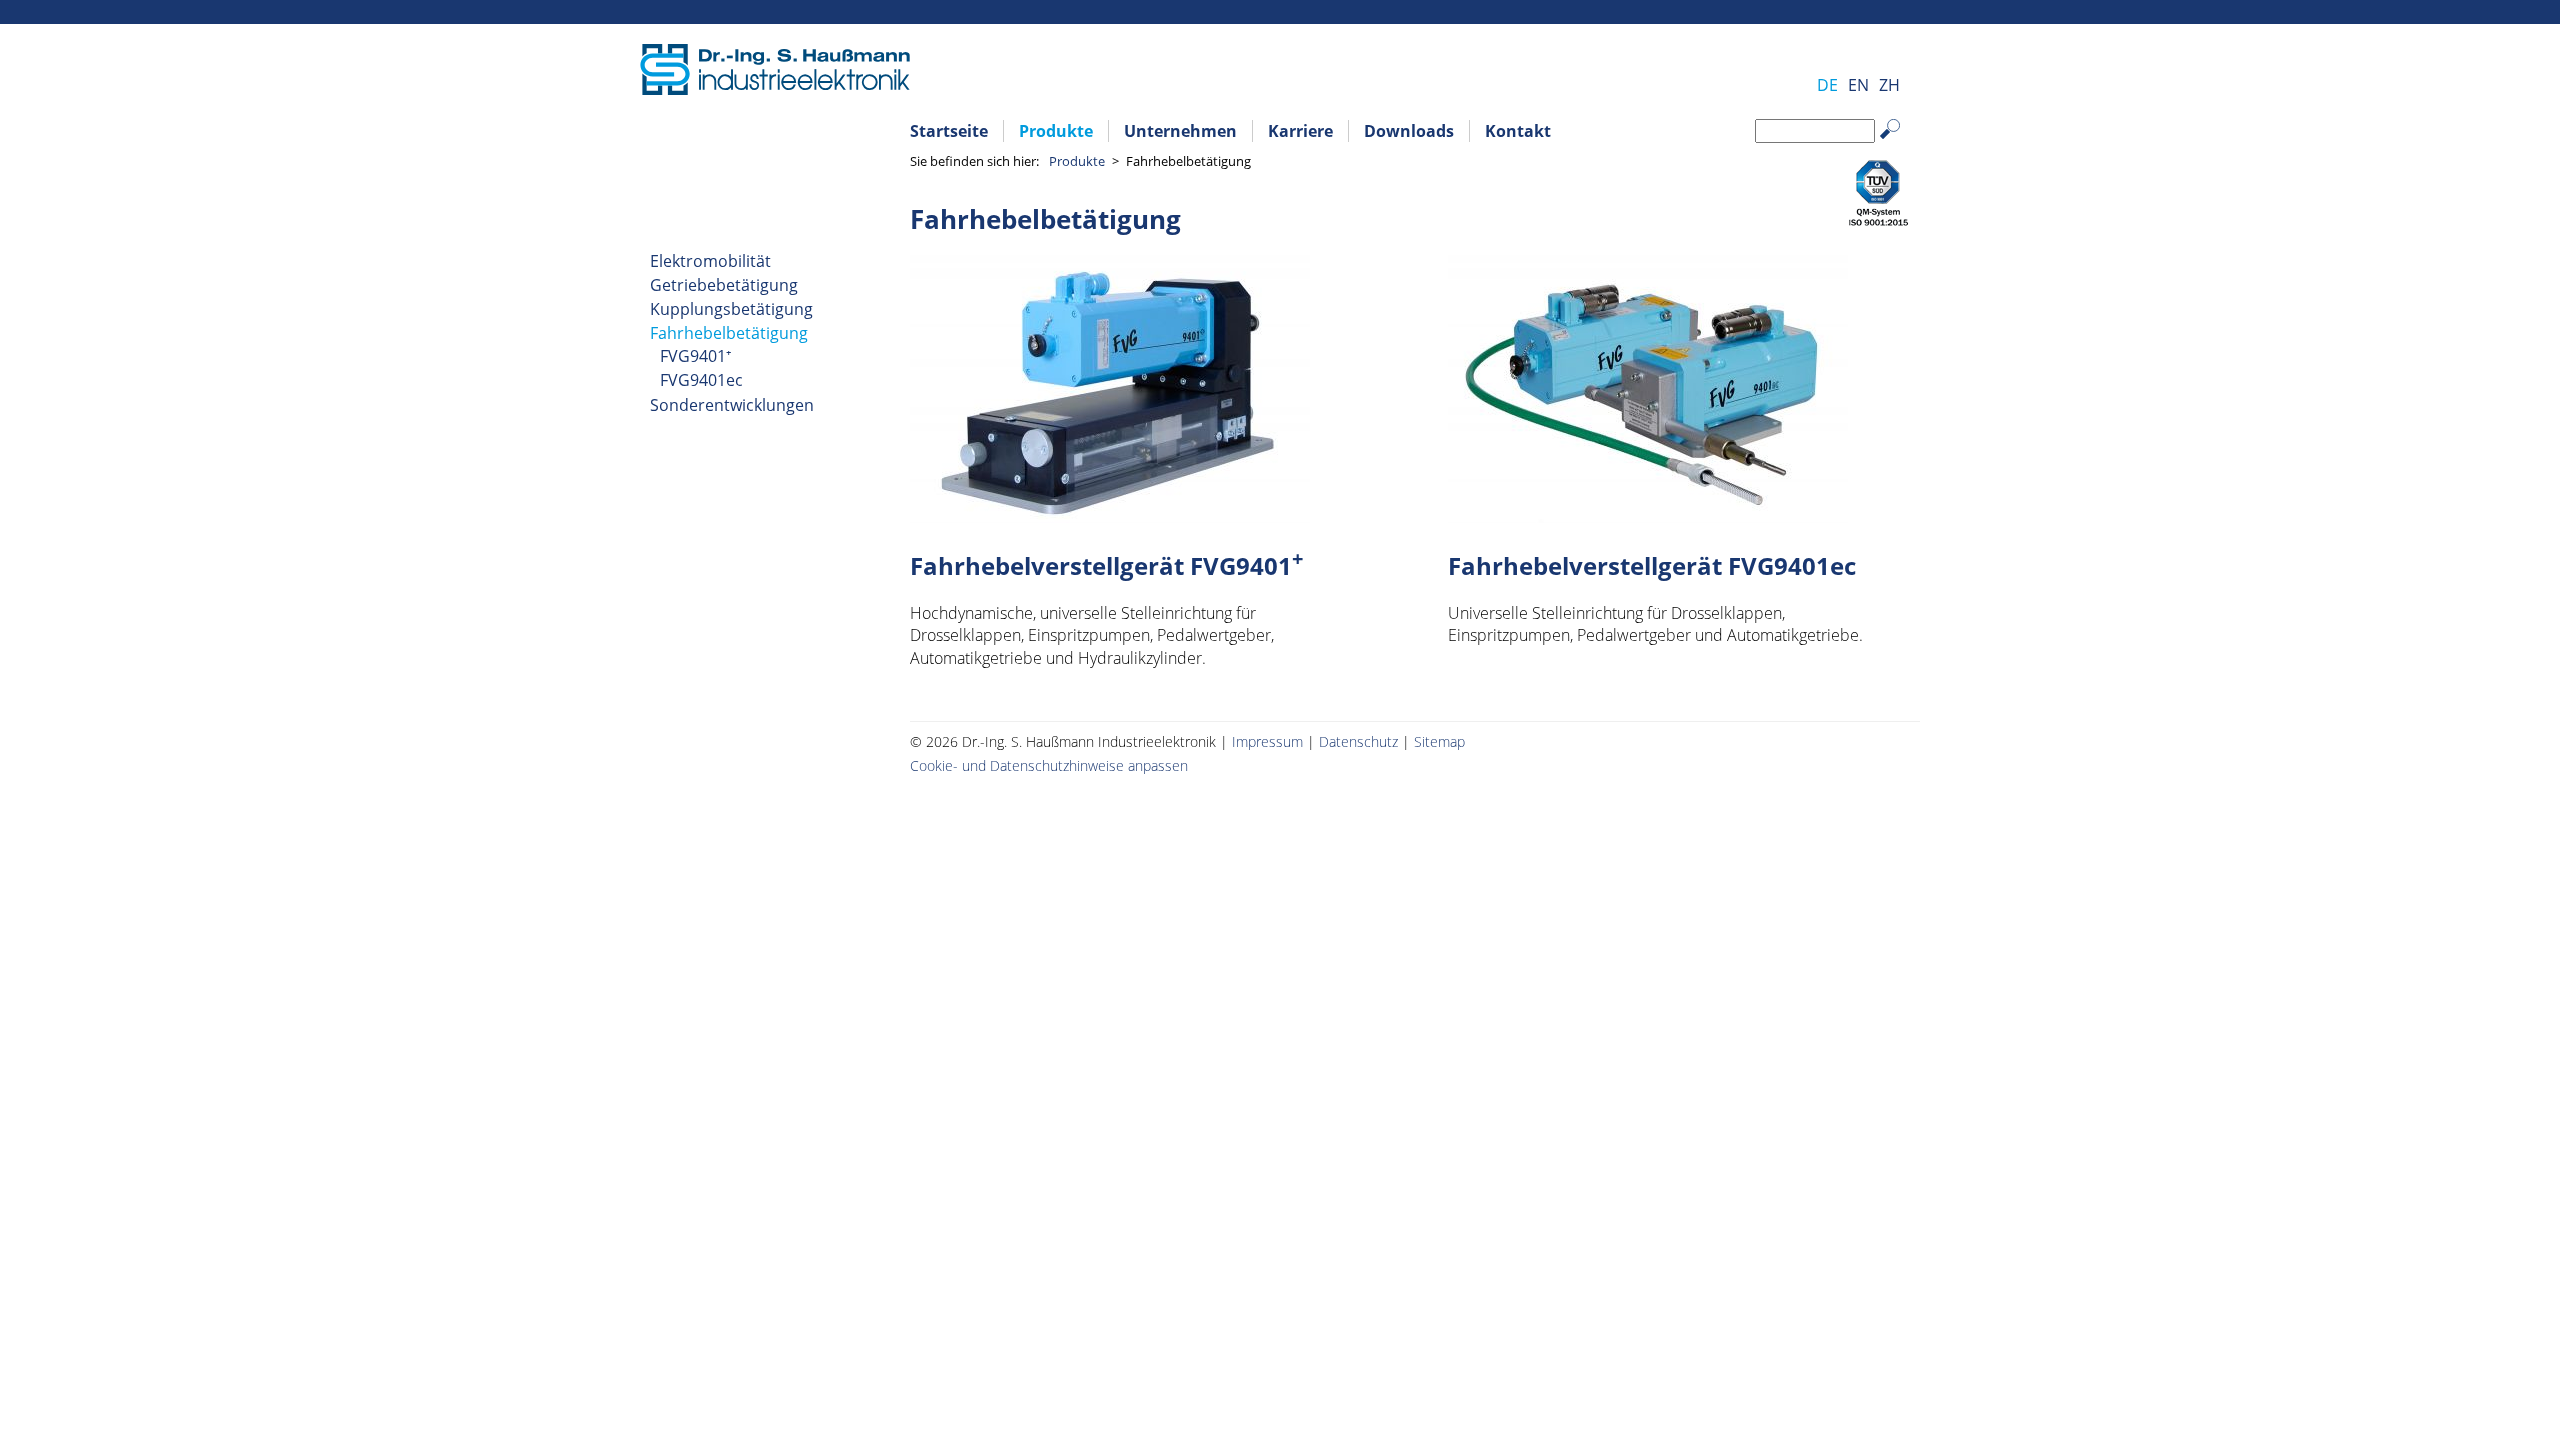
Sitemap (1439, 741)
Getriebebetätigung (724, 285)
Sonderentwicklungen (732, 405)
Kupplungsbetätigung (731, 309)
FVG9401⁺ (695, 356)
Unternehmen (1180, 131)
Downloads (1409, 131)
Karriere (1300, 131)
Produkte (1056, 131)
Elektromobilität (710, 261)
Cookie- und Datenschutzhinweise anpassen (1049, 765)
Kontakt (1518, 131)
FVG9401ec (701, 380)
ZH (1889, 85)
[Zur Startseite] (775, 89)
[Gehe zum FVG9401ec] (1648, 517)
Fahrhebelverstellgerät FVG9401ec (1652, 565)
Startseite (949, 131)
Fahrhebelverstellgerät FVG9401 (1106, 565)
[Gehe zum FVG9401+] (1110, 517)
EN (1858, 85)
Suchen (1900, 144)
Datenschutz (1358, 741)
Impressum (1267, 741)
